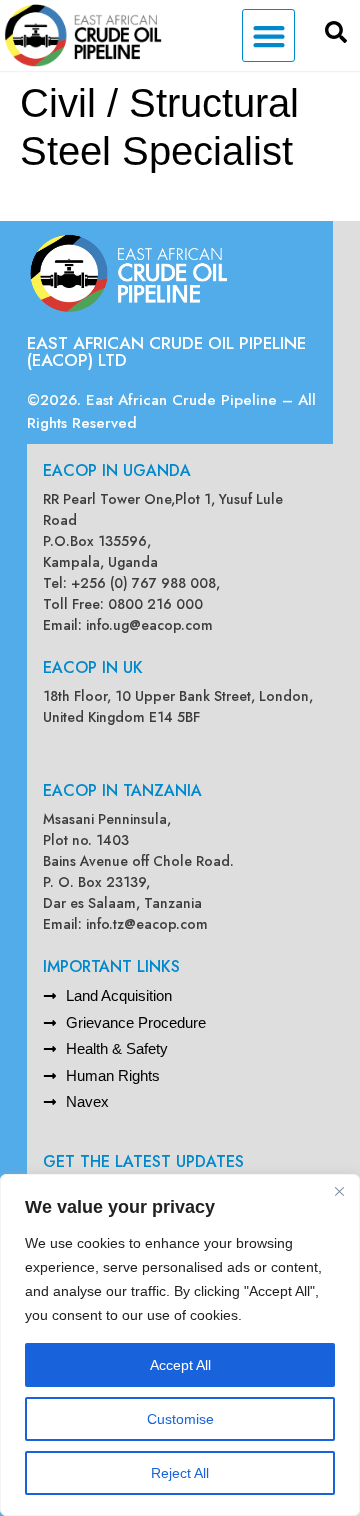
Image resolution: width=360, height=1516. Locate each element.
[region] (180, 1345)
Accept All (180, 1365)
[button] (268, 35)
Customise (180, 1419)
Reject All (180, 1473)
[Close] (339, 1191)
